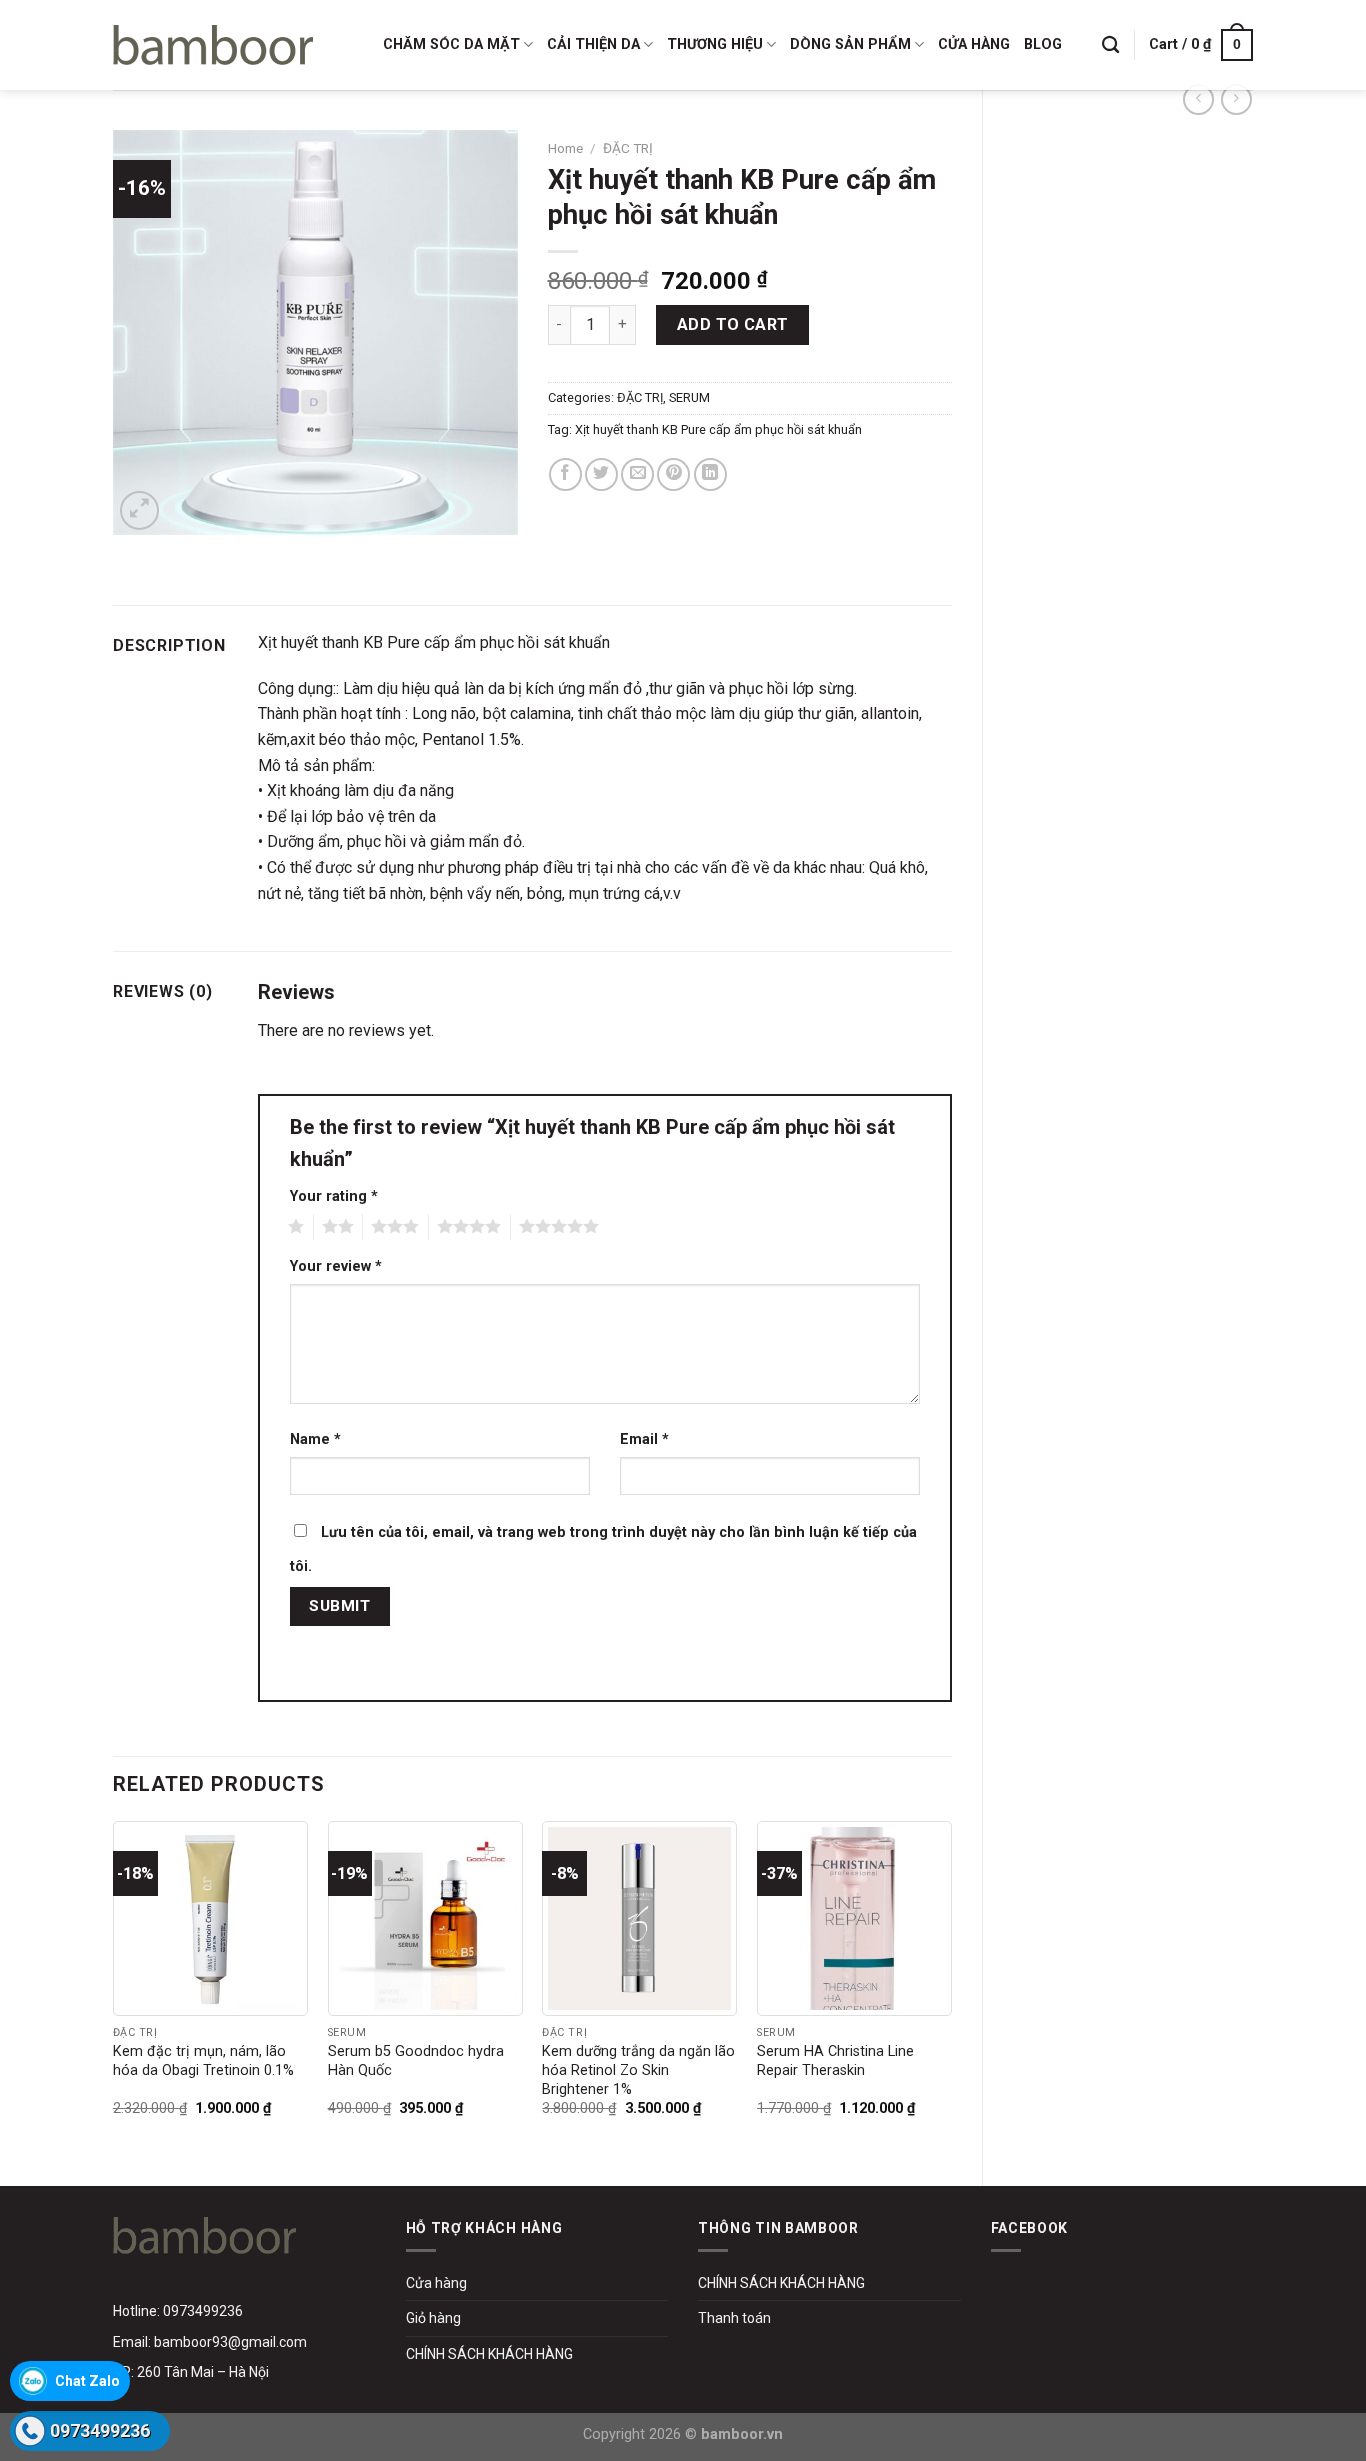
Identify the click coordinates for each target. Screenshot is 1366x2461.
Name (315, 1439)
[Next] (951, 1986)
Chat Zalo (87, 2381)
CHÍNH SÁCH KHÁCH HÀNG (489, 2354)
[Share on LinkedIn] (710, 474)
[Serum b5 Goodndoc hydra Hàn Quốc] (425, 1918)
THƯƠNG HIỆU (715, 44)
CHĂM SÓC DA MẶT (451, 44)
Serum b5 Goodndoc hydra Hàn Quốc (416, 2061)
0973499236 (100, 2430)
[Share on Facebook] (565, 474)
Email (644, 1439)
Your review (336, 1266)
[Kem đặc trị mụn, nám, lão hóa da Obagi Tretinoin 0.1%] (210, 1918)
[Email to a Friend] (637, 474)
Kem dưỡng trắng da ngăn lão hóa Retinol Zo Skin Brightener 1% (638, 2070)
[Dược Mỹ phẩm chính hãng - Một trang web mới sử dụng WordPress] (213, 45)
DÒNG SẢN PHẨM (850, 44)
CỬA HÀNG (974, 44)
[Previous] (114, 1986)
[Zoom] (139, 510)
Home (565, 148)
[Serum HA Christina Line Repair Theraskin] (854, 1918)
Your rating (334, 1196)
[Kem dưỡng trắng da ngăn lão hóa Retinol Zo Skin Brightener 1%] (639, 1918)
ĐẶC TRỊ (628, 148)
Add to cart (733, 324)
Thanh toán (734, 2318)
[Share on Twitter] (601, 474)
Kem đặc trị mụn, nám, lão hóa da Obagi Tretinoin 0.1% (203, 2061)
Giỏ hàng (433, 2318)
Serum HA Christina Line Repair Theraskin (835, 2061)
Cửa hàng (436, 2283)
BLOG (1043, 44)
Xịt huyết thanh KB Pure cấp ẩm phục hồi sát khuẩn (718, 429)
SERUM (689, 397)
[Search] (1110, 45)
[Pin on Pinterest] (673, 474)
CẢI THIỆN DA (593, 44)
